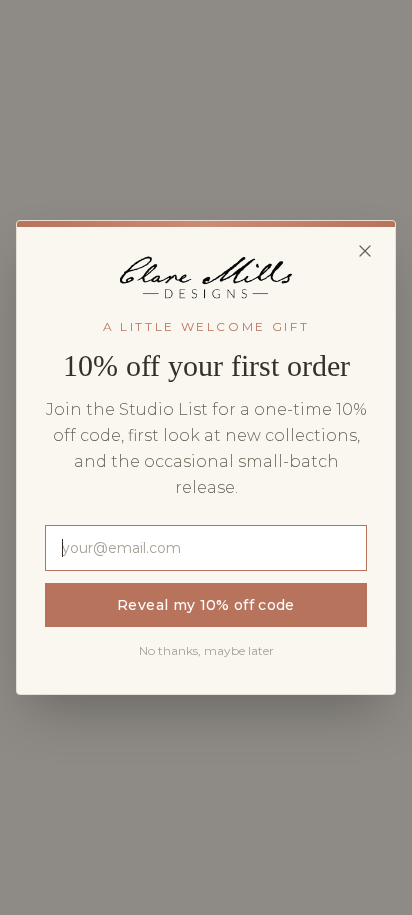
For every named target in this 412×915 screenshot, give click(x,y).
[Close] (365, 251)
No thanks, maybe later (206, 650)
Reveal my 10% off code (206, 605)
